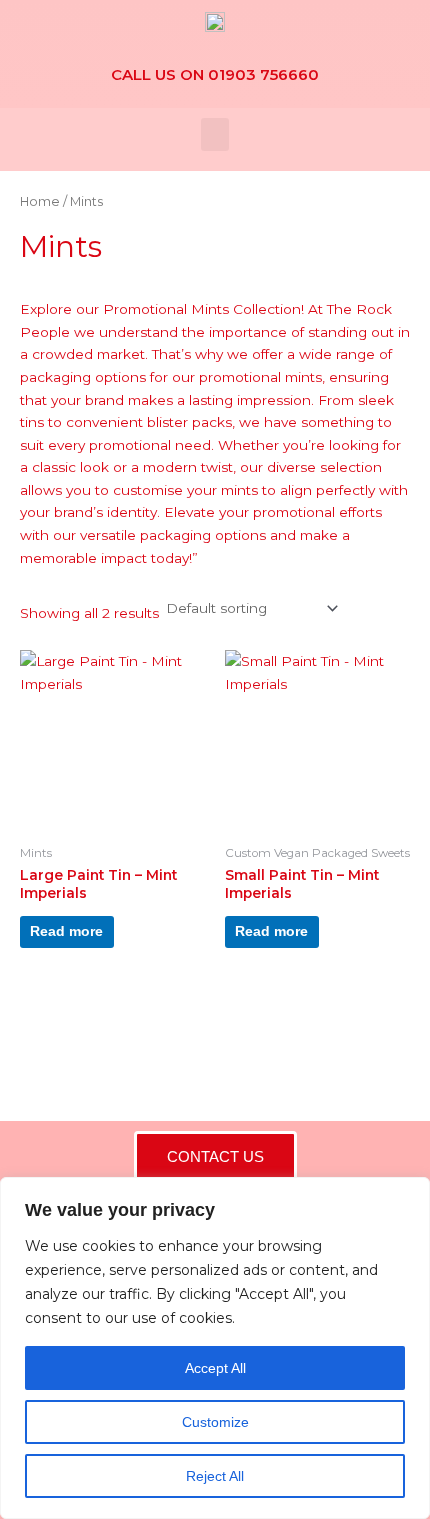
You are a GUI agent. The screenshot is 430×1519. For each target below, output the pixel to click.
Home (40, 201)
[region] (215, 1348)
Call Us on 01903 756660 (215, 74)
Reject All (215, 1476)
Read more (66, 931)
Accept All (215, 1368)
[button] (215, 134)
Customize (215, 1422)
